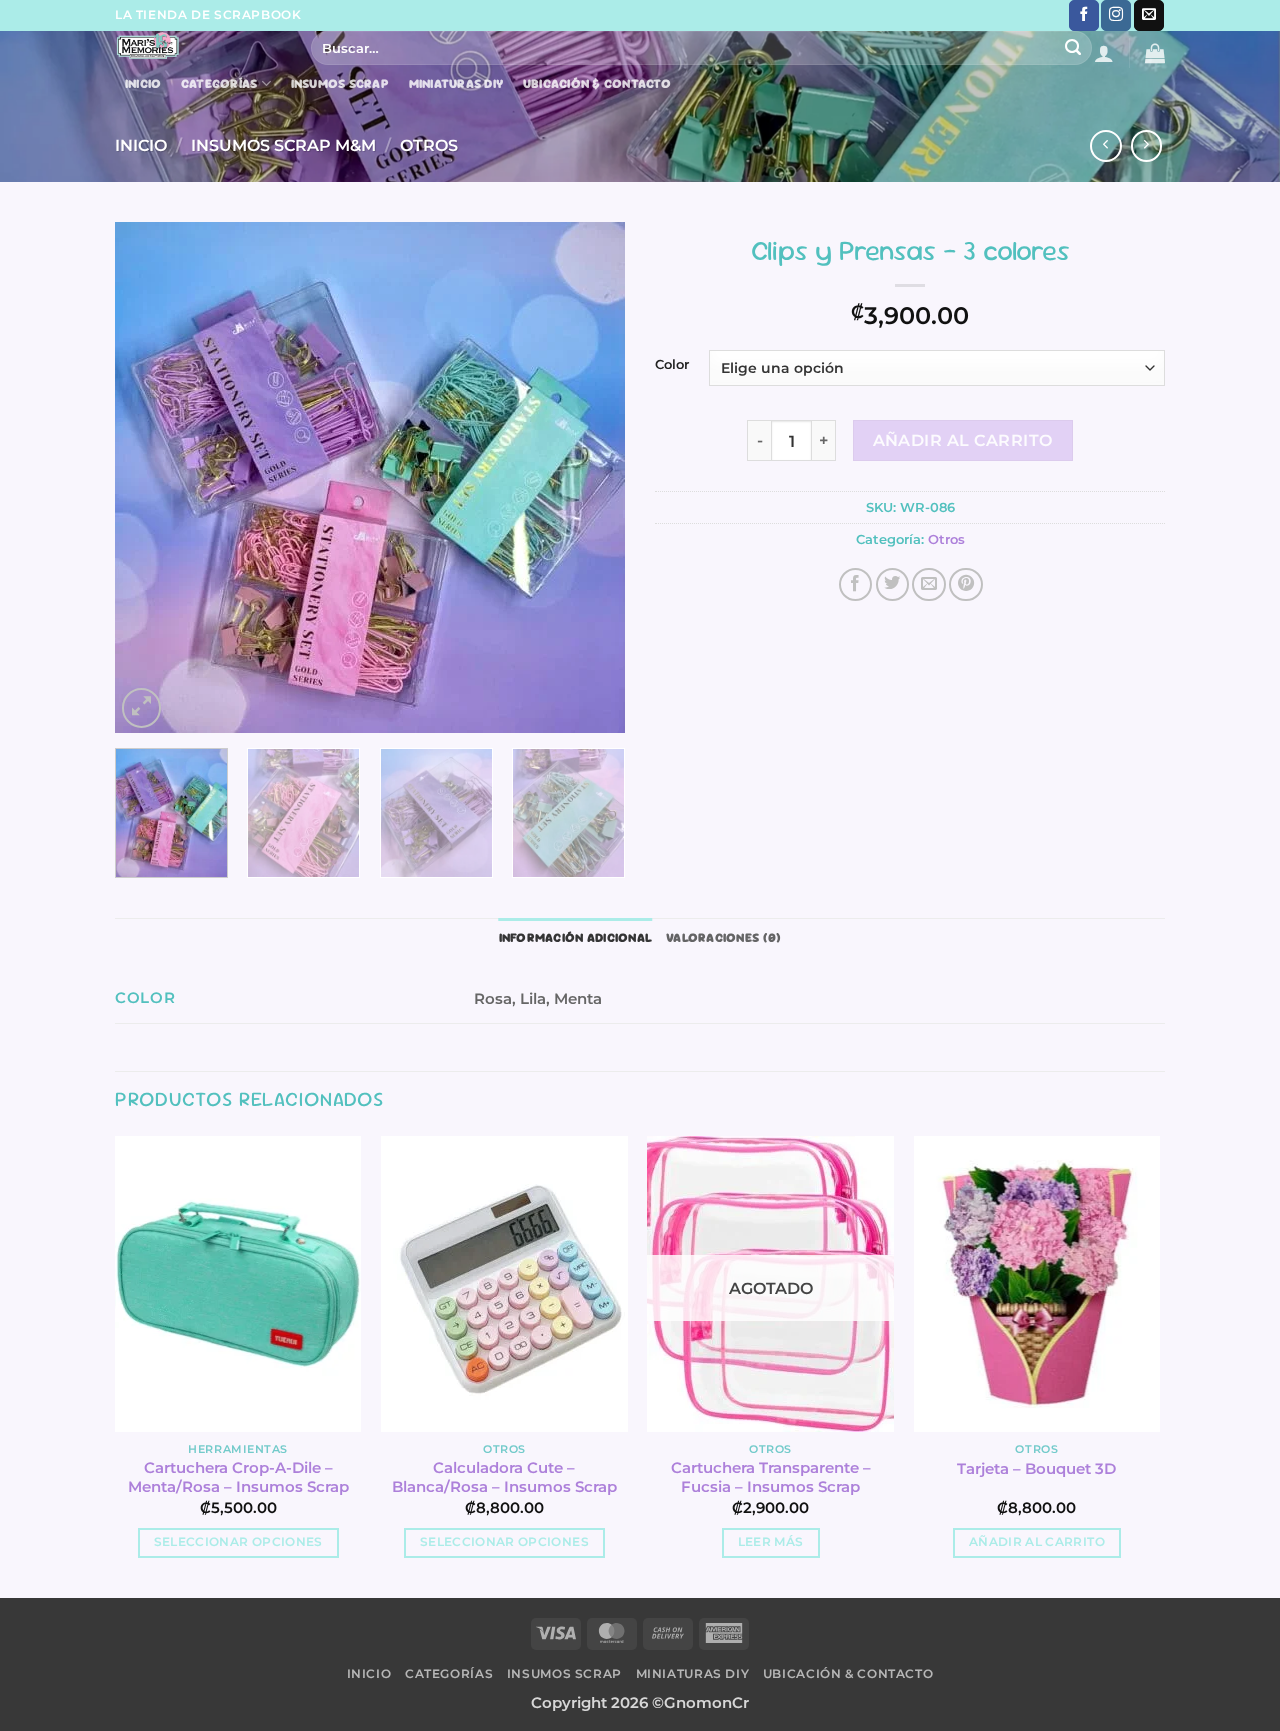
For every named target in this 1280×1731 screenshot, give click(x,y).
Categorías (219, 83)
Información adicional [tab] (575, 937)
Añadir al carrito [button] (1037, 1542)
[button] (1104, 53)
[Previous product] (1147, 146)
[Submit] (1073, 48)
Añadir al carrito (963, 440)
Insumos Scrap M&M (283, 145)
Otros (429, 145)
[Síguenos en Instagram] (1116, 15)
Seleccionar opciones (238, 1542)
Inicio (143, 84)
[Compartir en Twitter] (893, 585)
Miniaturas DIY (456, 84)
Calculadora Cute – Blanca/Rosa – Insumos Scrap (504, 1477)
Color (672, 365)
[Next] (590, 477)
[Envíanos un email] (1149, 15)
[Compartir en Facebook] (856, 585)
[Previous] (150, 477)
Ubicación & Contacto (597, 84)
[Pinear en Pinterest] (966, 585)
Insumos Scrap (340, 84)
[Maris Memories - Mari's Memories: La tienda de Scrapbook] (198, 46)
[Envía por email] (929, 585)
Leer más (771, 1542)
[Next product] (1106, 146)
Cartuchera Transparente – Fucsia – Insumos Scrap (771, 1477)
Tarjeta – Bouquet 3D (1036, 1469)
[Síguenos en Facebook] (1084, 15)
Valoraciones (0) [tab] (723, 937)
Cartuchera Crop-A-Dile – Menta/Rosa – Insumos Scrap (238, 1477)
